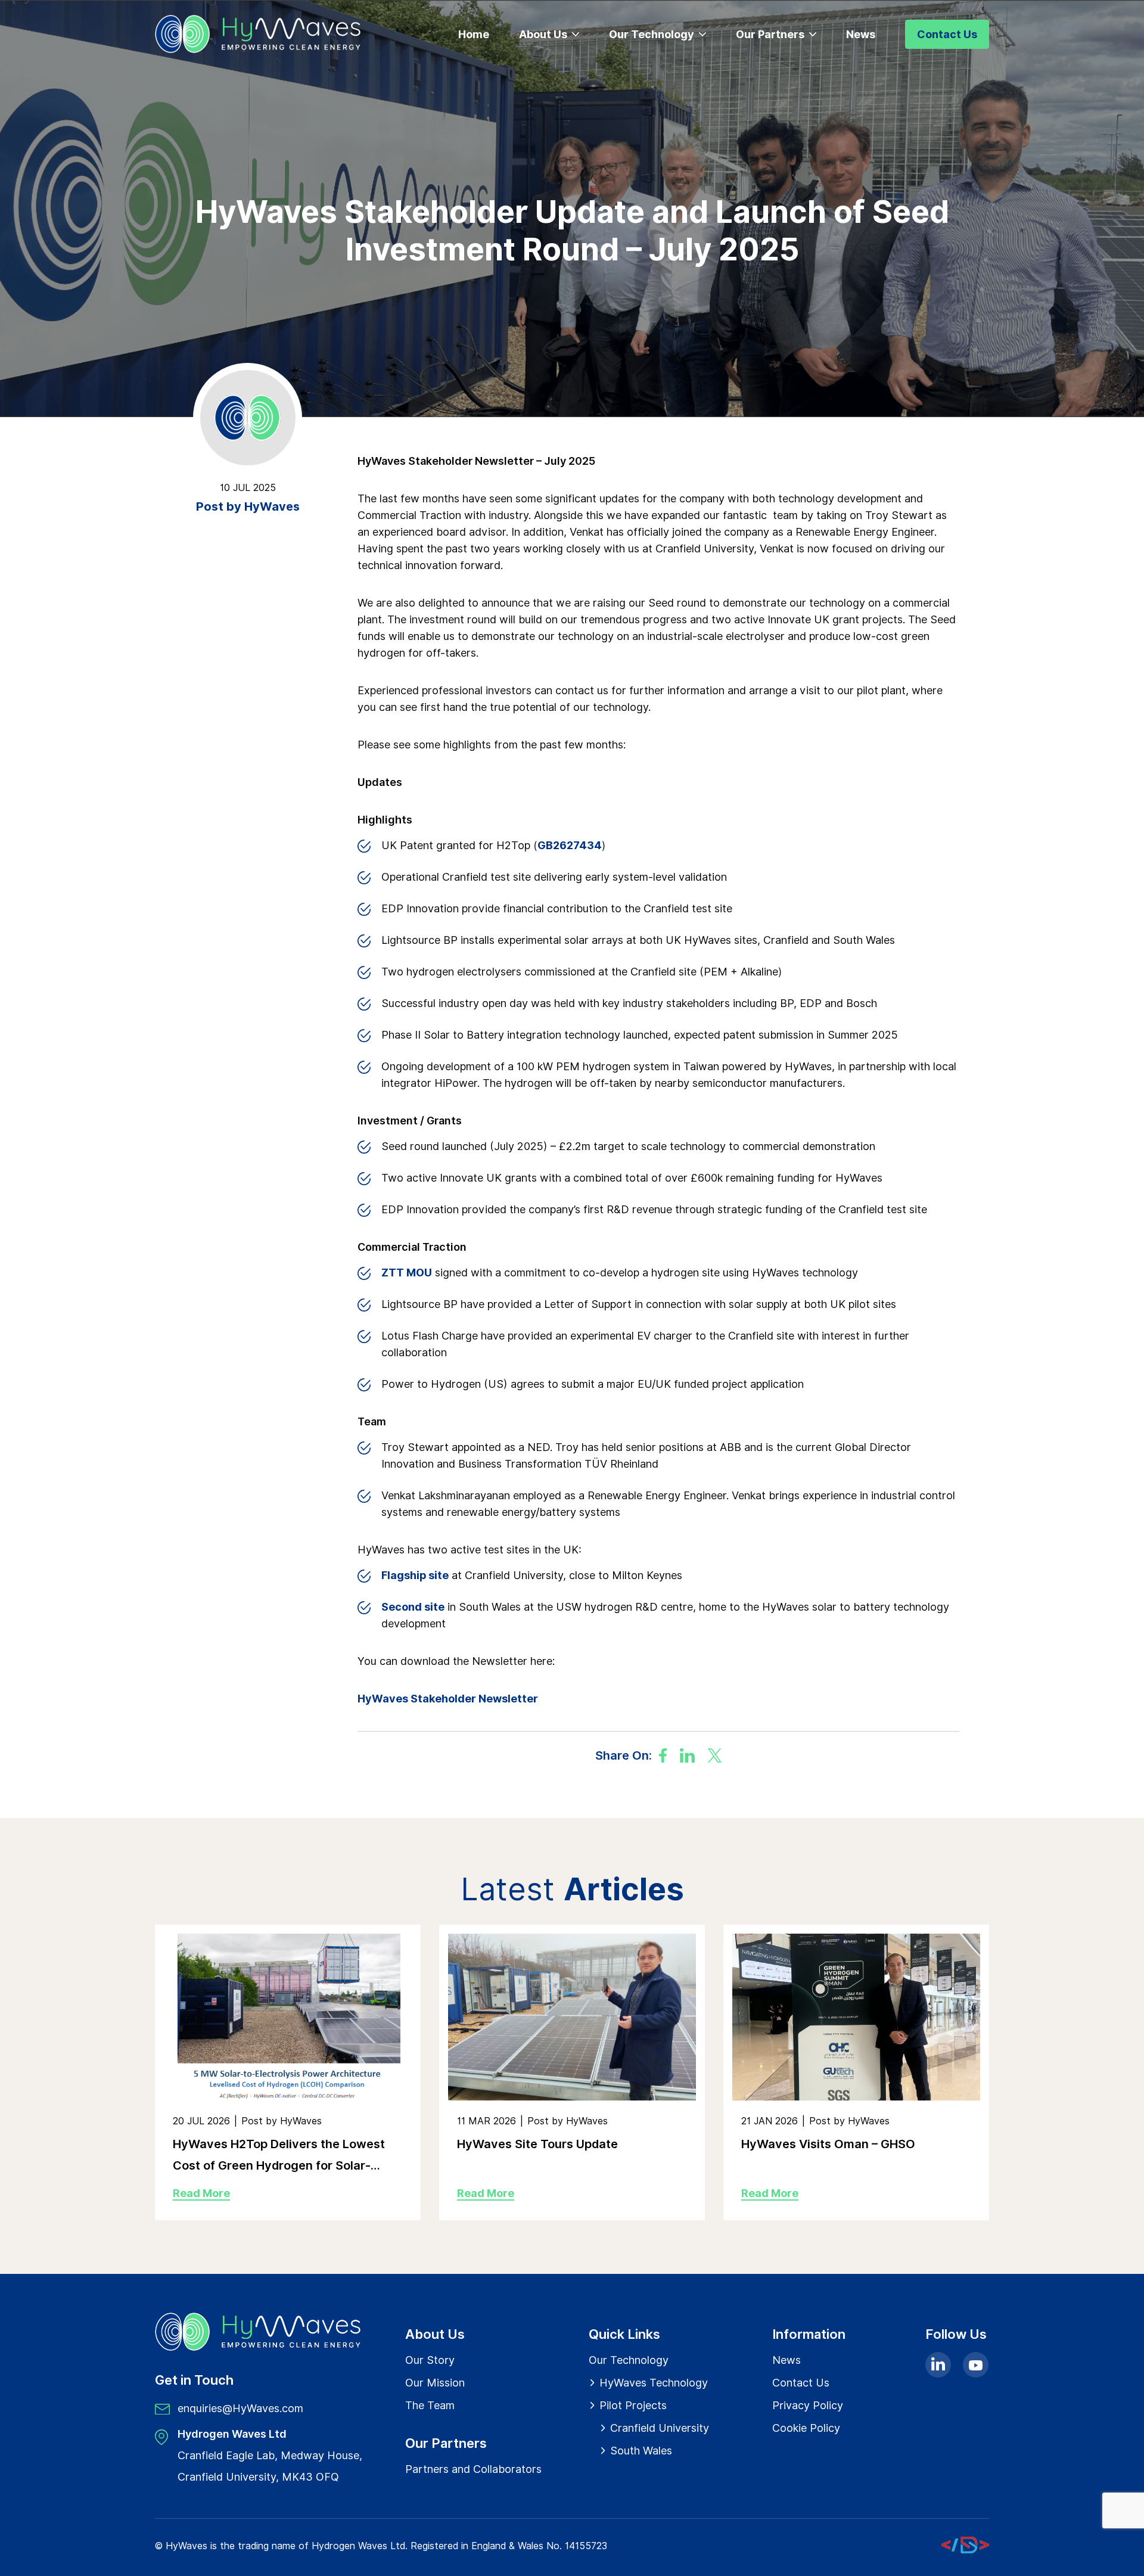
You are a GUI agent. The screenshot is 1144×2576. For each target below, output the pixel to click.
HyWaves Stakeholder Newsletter (448, 1699)
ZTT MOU (407, 1273)
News (861, 34)
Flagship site (415, 1575)
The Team (430, 2405)
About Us (543, 34)
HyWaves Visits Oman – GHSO (828, 2144)
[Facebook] (663, 1755)
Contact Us (947, 34)
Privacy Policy (808, 2405)
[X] (715, 1755)
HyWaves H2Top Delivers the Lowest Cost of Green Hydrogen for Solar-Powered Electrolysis (279, 2156)
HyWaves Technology (654, 2383)
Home (474, 34)
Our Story (430, 2360)
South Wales (641, 2451)
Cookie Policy (806, 2428)
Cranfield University (660, 2428)
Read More (201, 2193)
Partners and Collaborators (473, 2469)
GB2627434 (570, 845)
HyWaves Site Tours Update (537, 2144)
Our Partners (770, 34)
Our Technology (652, 34)
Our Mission (435, 2383)
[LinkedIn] (687, 1755)
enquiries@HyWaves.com (240, 2408)
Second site (413, 1607)
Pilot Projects (633, 2405)
